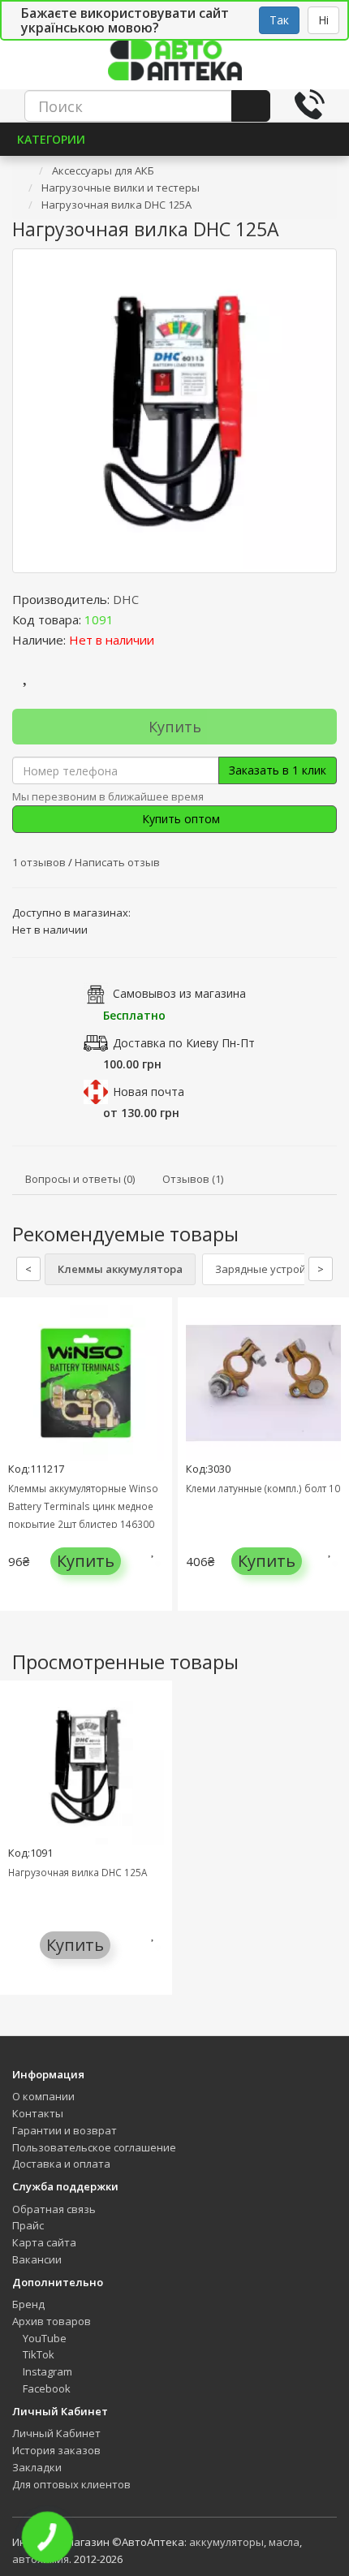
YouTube (43, 2338)
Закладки (37, 2467)
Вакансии (37, 2259)
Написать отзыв (117, 862)
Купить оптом (179, 819)
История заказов (56, 2450)
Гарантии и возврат (65, 2130)
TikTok (37, 2354)
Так (279, 20)
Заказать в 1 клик (278, 770)
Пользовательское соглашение (94, 2147)
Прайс (28, 2225)
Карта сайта (44, 2242)
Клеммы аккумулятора (120, 1269)
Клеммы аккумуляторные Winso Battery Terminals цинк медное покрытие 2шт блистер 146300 (83, 1506)
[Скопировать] (127, 619)
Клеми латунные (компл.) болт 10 (263, 1488)
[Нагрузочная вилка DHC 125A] (174, 411)
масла (284, 2542)
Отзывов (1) (193, 1179)
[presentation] (16, 1466)
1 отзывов (40, 862)
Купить (175, 727)
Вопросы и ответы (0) (80, 1179)
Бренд (28, 2304)
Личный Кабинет (56, 2433)
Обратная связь (54, 2209)
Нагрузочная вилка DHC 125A (78, 1872)
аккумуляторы (226, 2542)
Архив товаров (52, 2321)
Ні (323, 20)
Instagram (46, 2371)
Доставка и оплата (61, 2164)
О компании (43, 2096)
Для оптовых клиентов (71, 2484)
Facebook (45, 2388)
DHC (126, 599)
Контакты (38, 2113)
